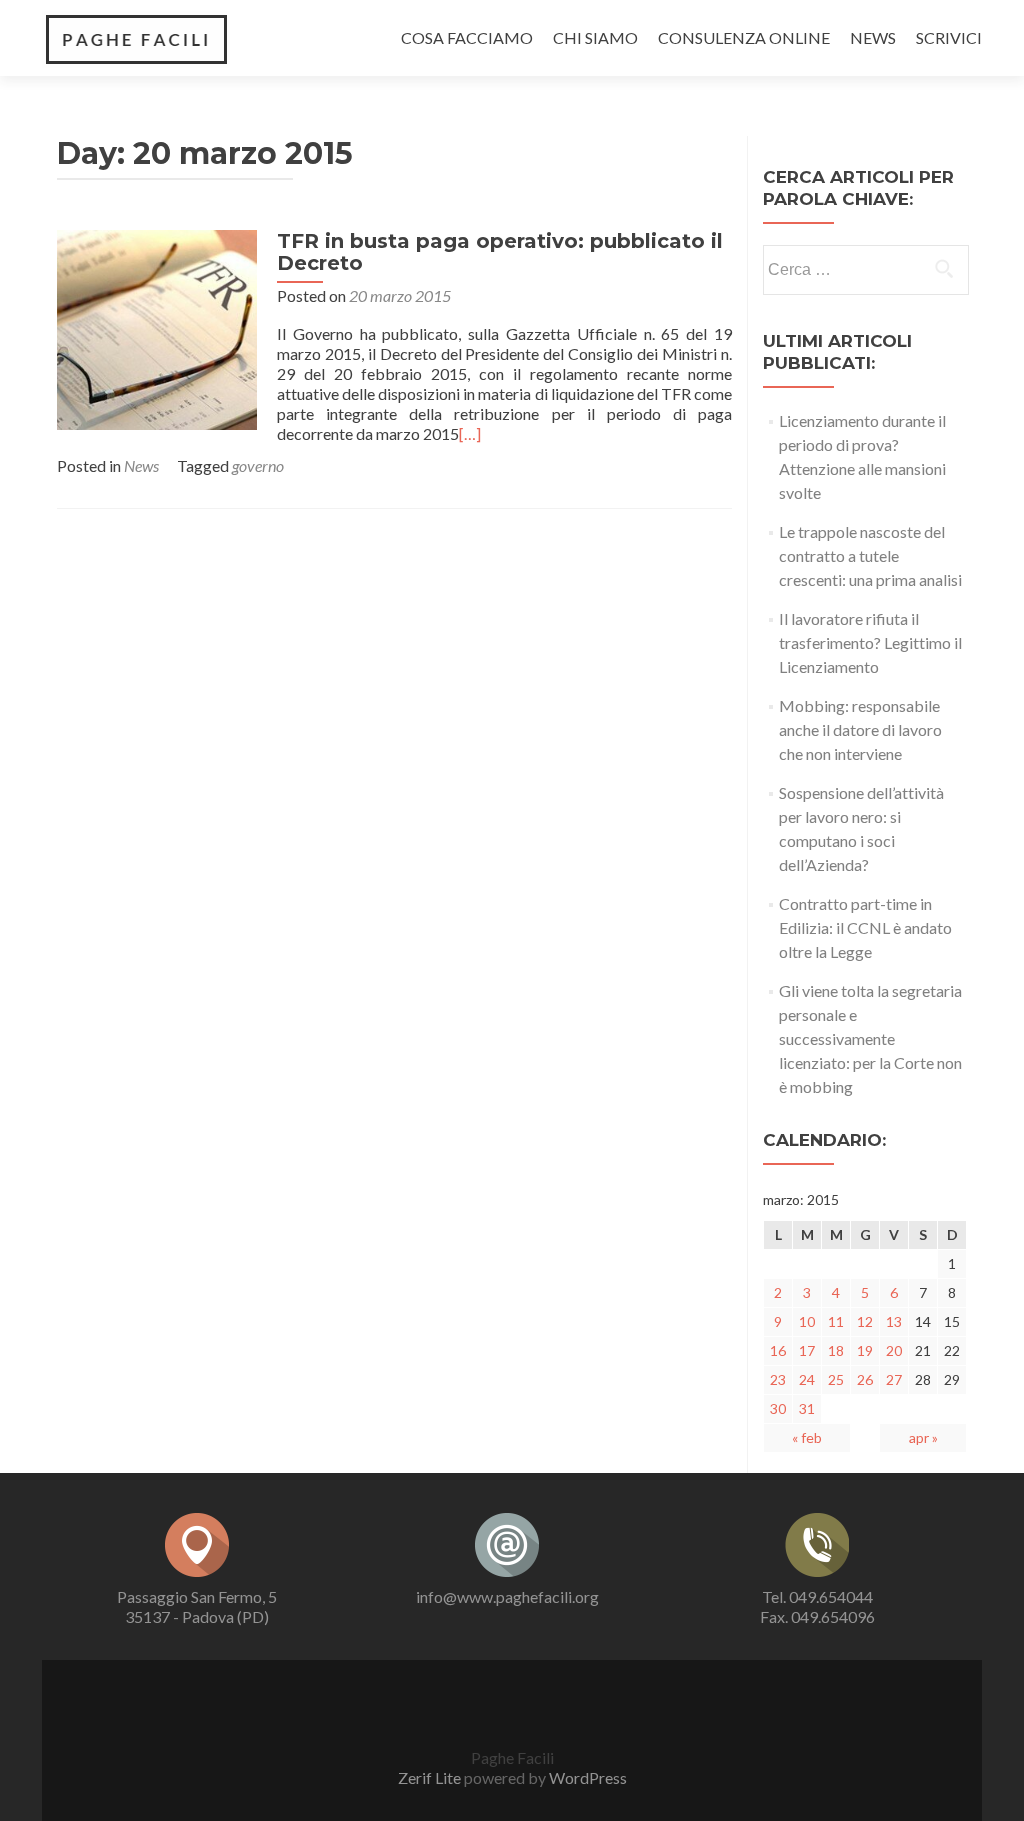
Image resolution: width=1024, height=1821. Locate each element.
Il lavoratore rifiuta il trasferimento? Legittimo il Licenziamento (870, 642)
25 (836, 1379)
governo (258, 465)
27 (894, 1379)
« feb (807, 1437)
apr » (923, 1437)
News (141, 465)
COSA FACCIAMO (467, 37)
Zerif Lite (429, 1777)
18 (836, 1350)
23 (778, 1379)
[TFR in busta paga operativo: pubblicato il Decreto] (157, 327)
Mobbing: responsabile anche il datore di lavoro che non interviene (860, 729)
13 (894, 1321)
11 (836, 1321)
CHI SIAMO (595, 37)
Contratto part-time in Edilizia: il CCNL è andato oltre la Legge (865, 927)
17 (807, 1350)
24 (807, 1379)
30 (778, 1408)
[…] (470, 433)
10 (807, 1321)
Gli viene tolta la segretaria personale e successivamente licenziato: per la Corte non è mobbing (870, 1038)
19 (865, 1350)
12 (865, 1321)
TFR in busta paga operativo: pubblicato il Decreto (500, 252)
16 (778, 1350)
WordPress (588, 1777)
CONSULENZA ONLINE (744, 37)
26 (865, 1379)
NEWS (873, 37)
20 (894, 1350)
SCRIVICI (949, 37)
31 (807, 1408)
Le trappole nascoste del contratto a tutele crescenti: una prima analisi (870, 555)
